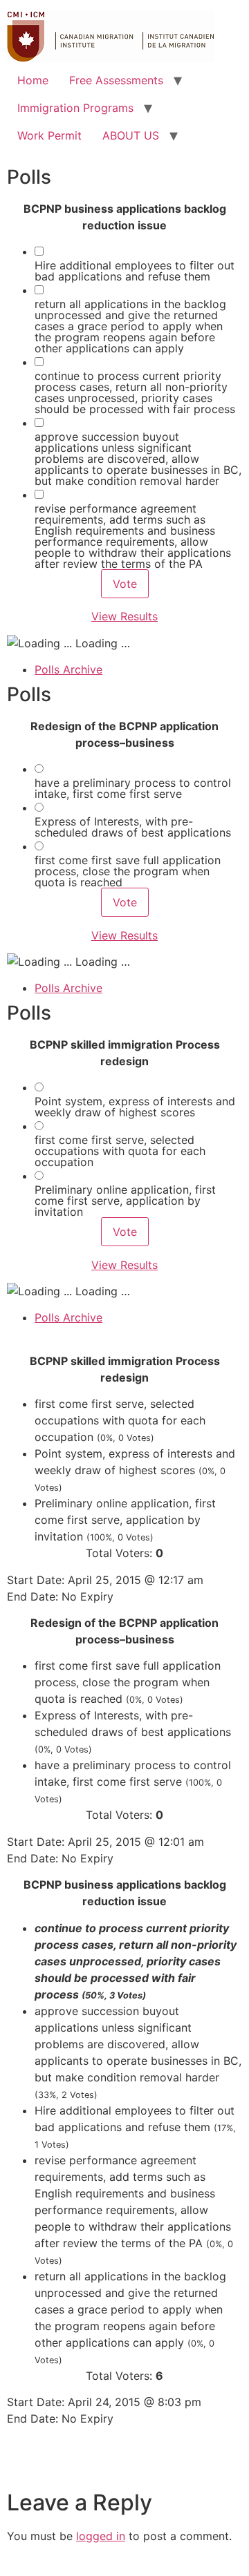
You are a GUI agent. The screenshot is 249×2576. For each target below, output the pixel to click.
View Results (124, 616)
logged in (101, 2536)
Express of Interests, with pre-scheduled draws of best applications (133, 827)
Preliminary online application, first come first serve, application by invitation (125, 1201)
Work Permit (49, 135)
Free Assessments (116, 80)
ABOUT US (131, 135)
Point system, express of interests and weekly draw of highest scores (135, 1107)
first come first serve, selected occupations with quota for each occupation (120, 1151)
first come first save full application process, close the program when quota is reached (128, 871)
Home (33, 80)
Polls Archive (68, 669)
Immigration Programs (75, 108)
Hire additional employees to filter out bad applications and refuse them (135, 271)
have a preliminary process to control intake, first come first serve (133, 788)
